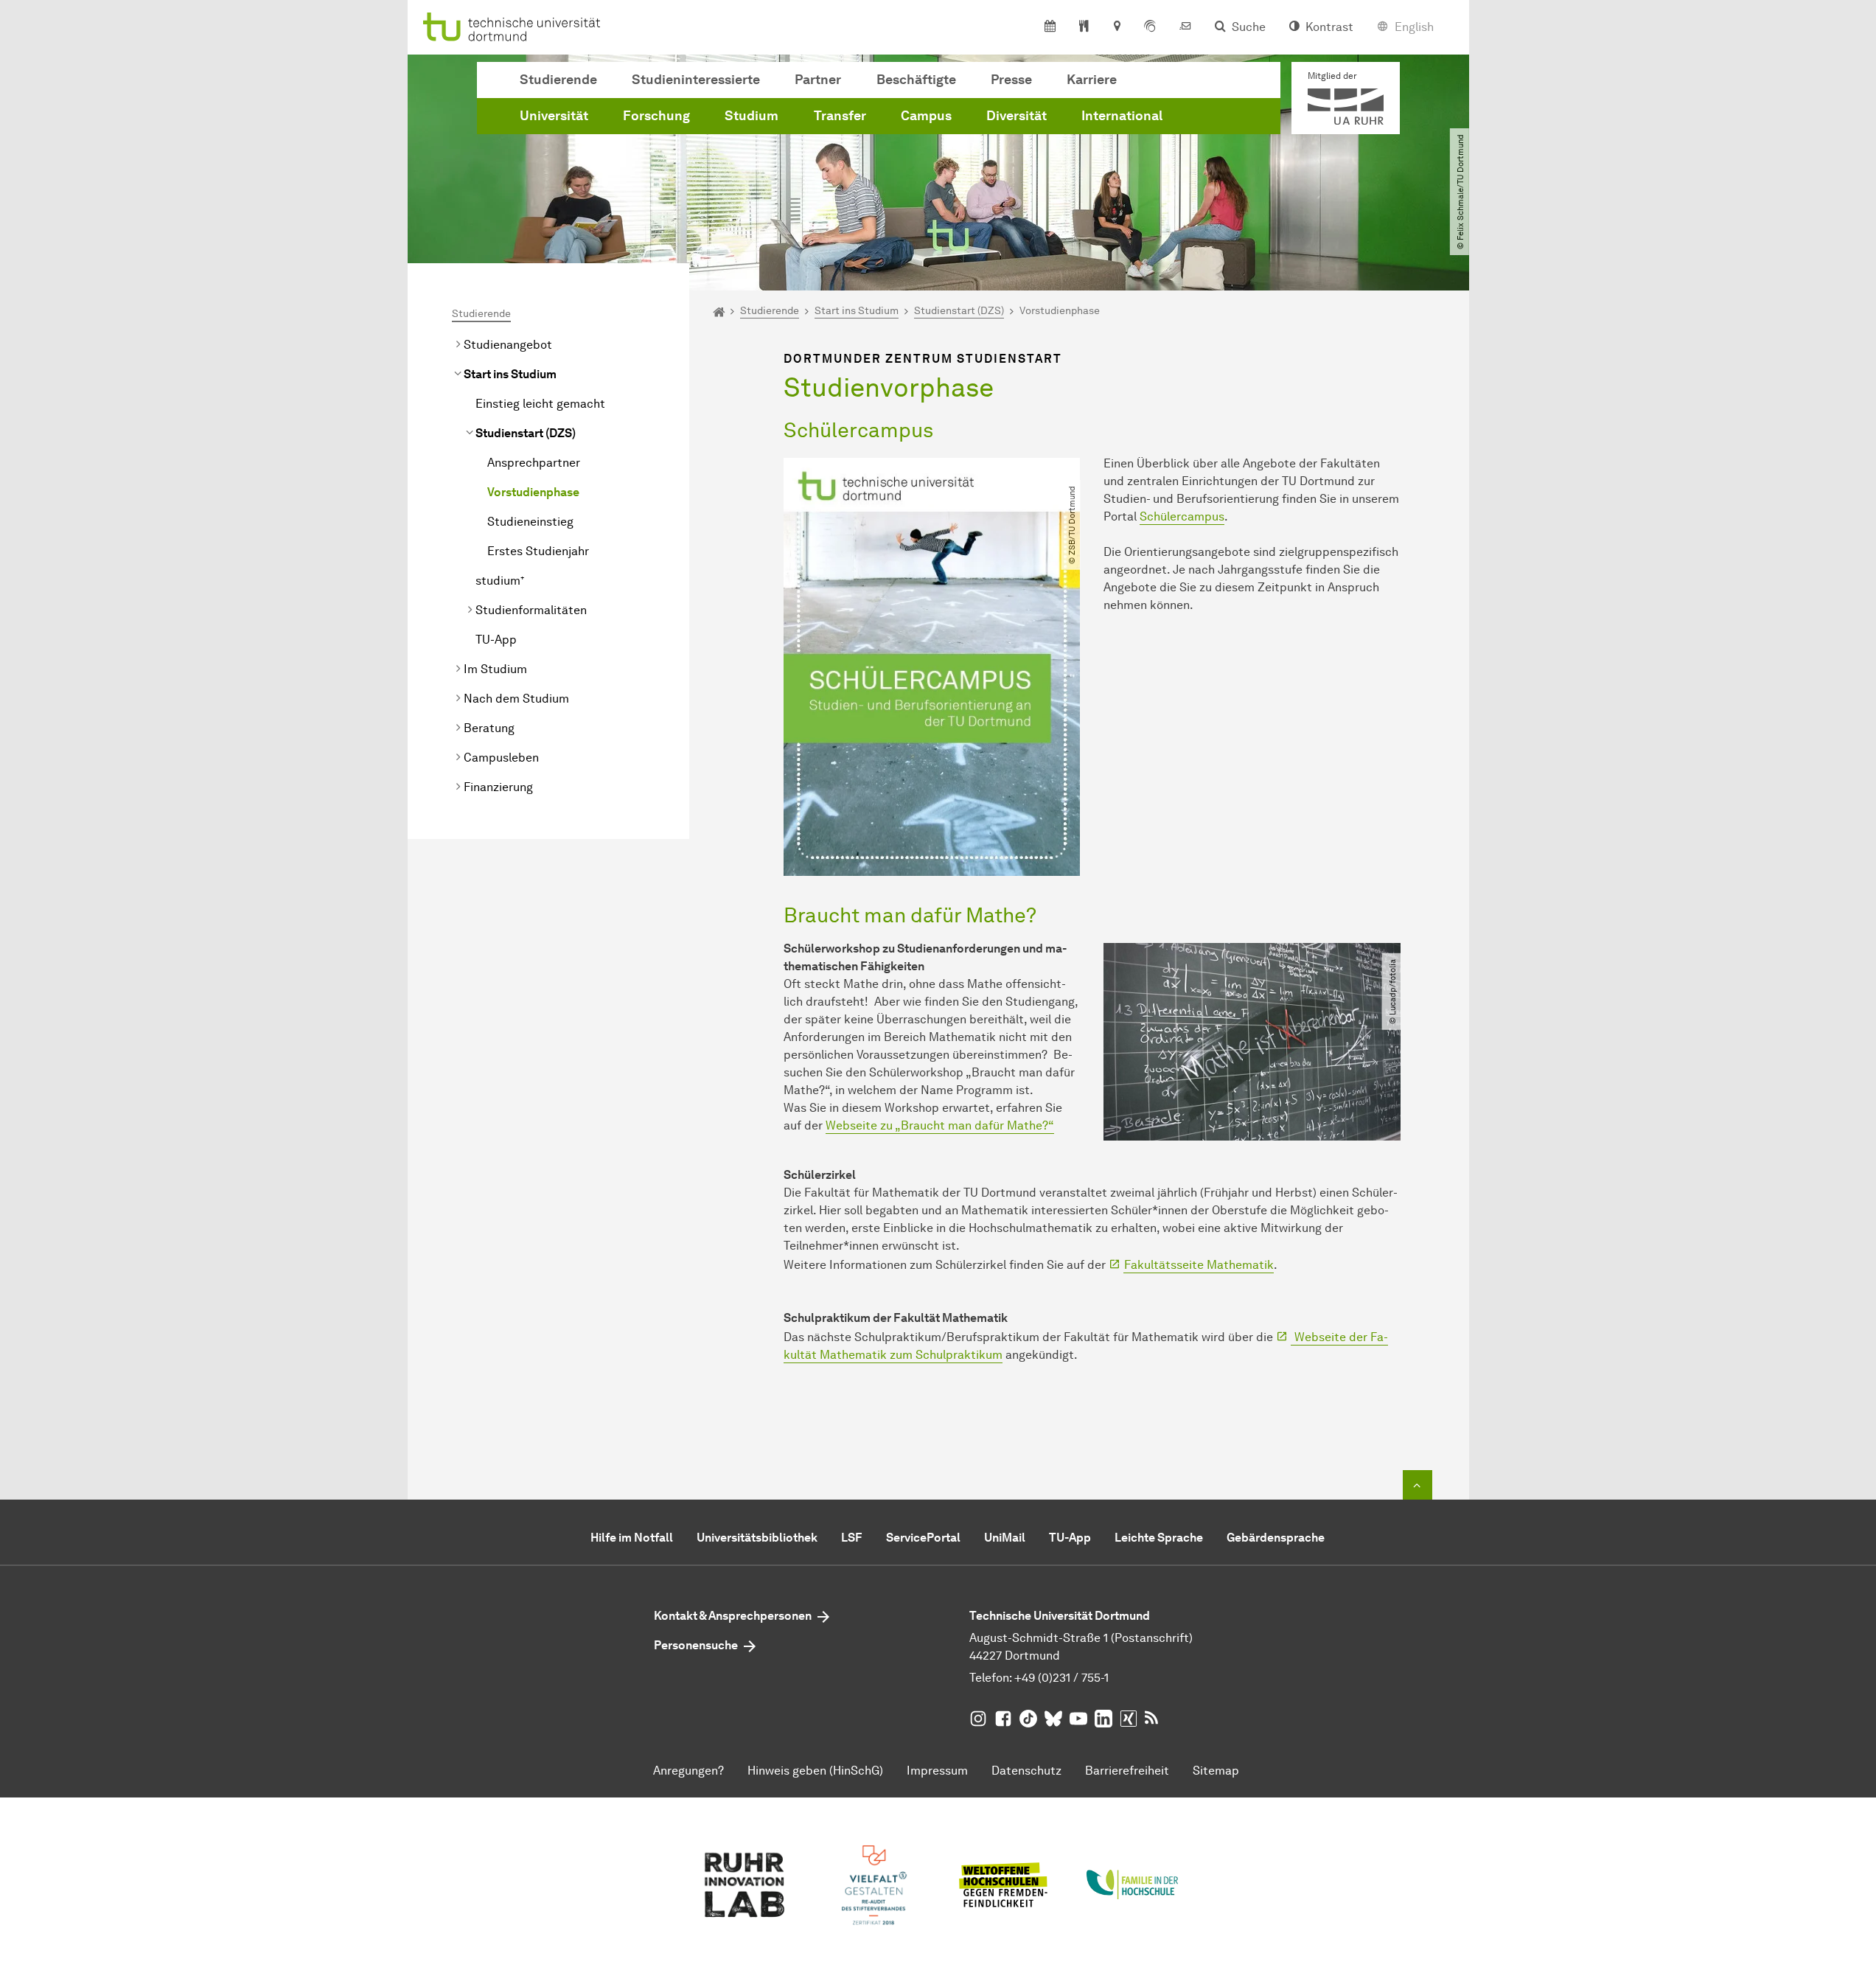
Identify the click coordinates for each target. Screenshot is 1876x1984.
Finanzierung (498, 787)
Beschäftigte (916, 80)
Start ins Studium (510, 374)
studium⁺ (500, 581)
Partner (818, 80)
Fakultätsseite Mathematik (1199, 1265)
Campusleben (501, 758)
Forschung (656, 116)
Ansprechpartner (534, 463)
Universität (554, 116)
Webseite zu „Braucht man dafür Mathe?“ (940, 1125)
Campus (926, 116)
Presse (1011, 80)
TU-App (496, 640)
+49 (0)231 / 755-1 (1061, 1678)
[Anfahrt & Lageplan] (1116, 27)
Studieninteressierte (696, 80)
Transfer (840, 116)
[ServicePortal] (1150, 27)
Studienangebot (508, 345)
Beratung (489, 728)
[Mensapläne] (1084, 27)
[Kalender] (1050, 27)
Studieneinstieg (530, 522)
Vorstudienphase (533, 492)
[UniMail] (1185, 27)
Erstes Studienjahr (538, 551)
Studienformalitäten (531, 610)
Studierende (558, 80)
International (1122, 116)
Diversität (1017, 116)
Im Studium (495, 669)
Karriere (1092, 80)
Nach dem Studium (516, 699)
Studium (752, 116)
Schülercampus (1182, 516)
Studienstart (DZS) (526, 433)
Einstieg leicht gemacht (540, 404)
